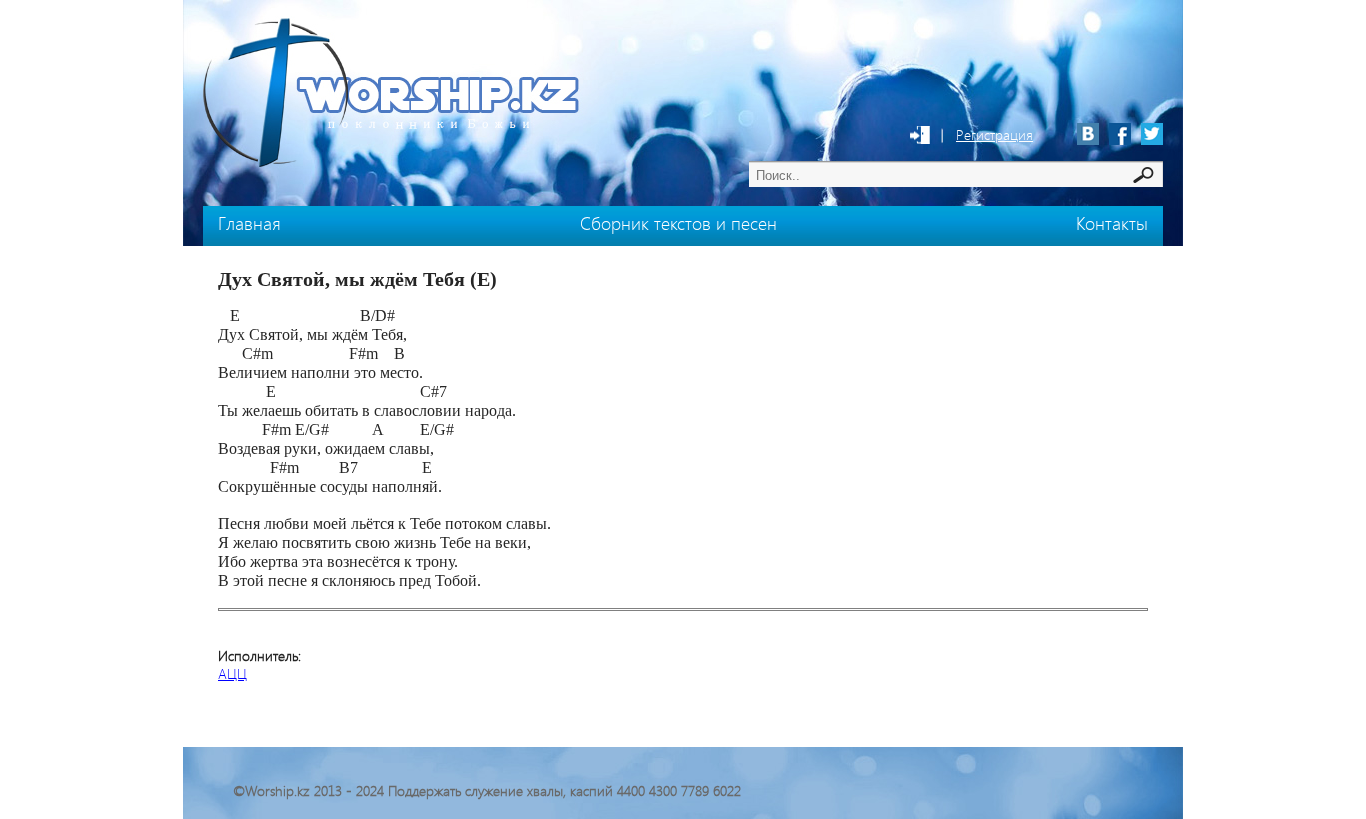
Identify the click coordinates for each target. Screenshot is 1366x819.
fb (1120, 134)
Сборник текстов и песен (678, 223)
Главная (249, 223)
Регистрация (994, 135)
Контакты (1112, 223)
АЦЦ (232, 673)
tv (1152, 134)
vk (1088, 134)
